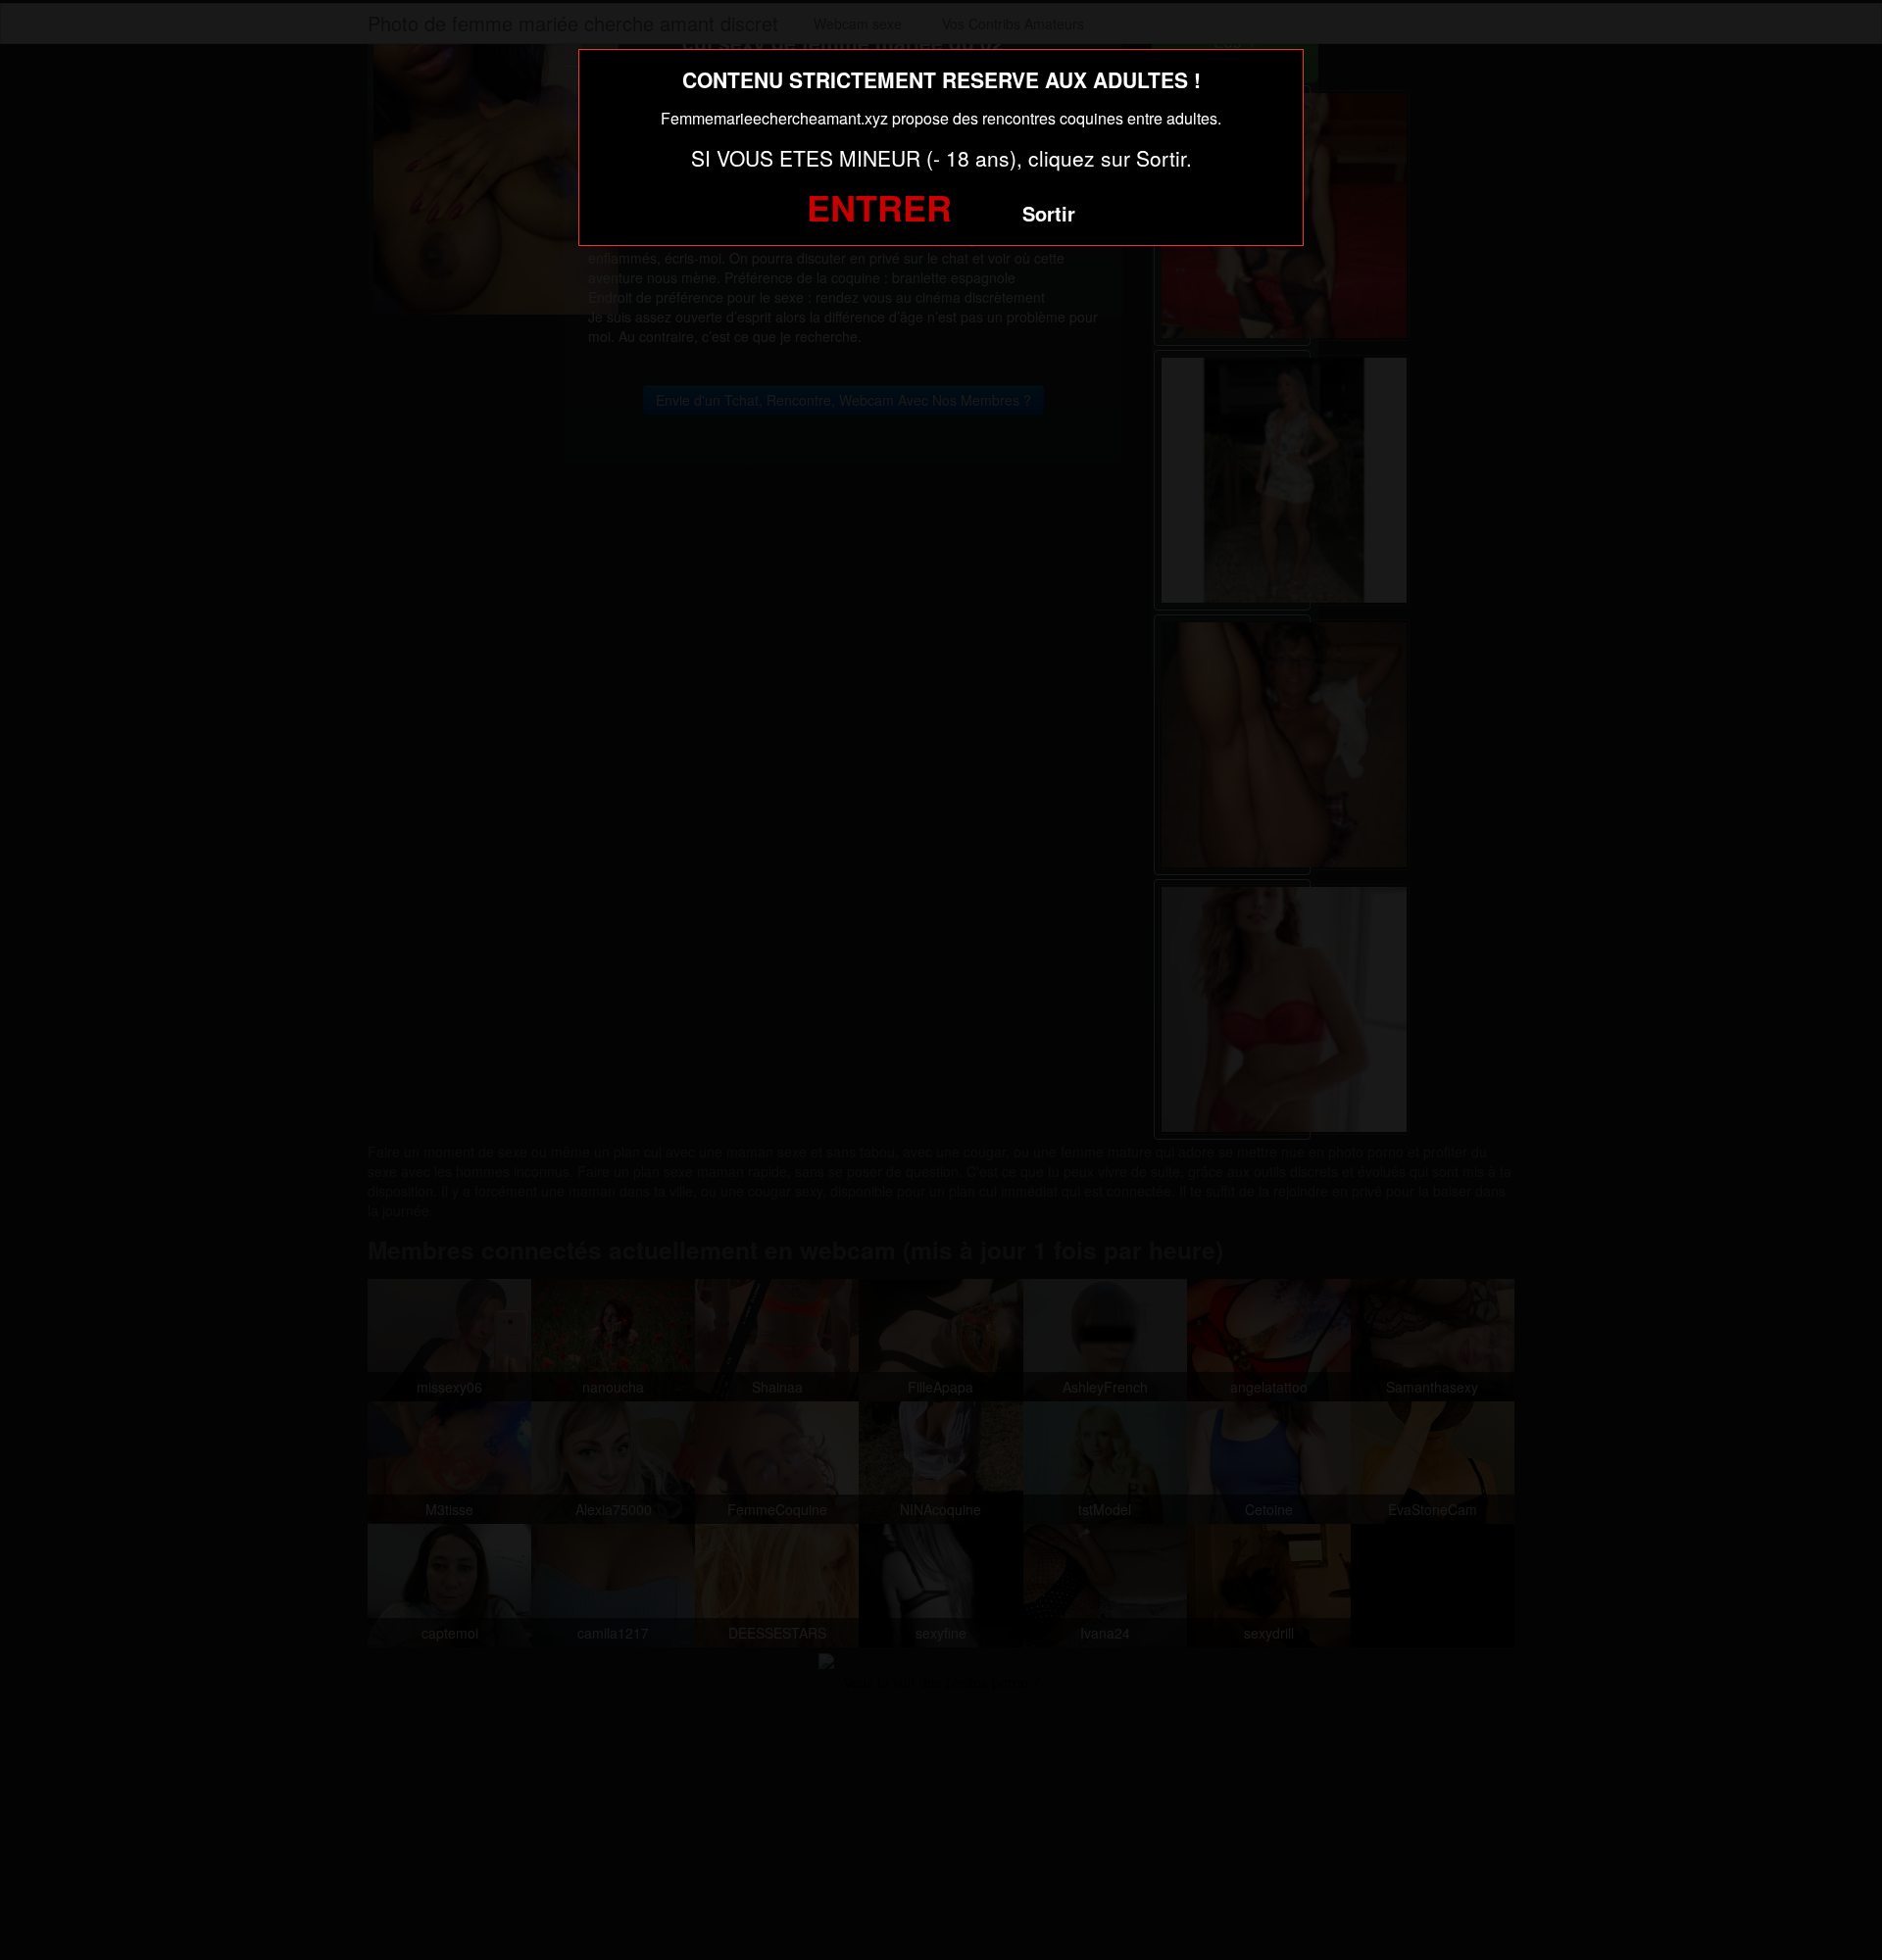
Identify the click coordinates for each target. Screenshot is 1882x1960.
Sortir (1049, 213)
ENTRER (879, 207)
